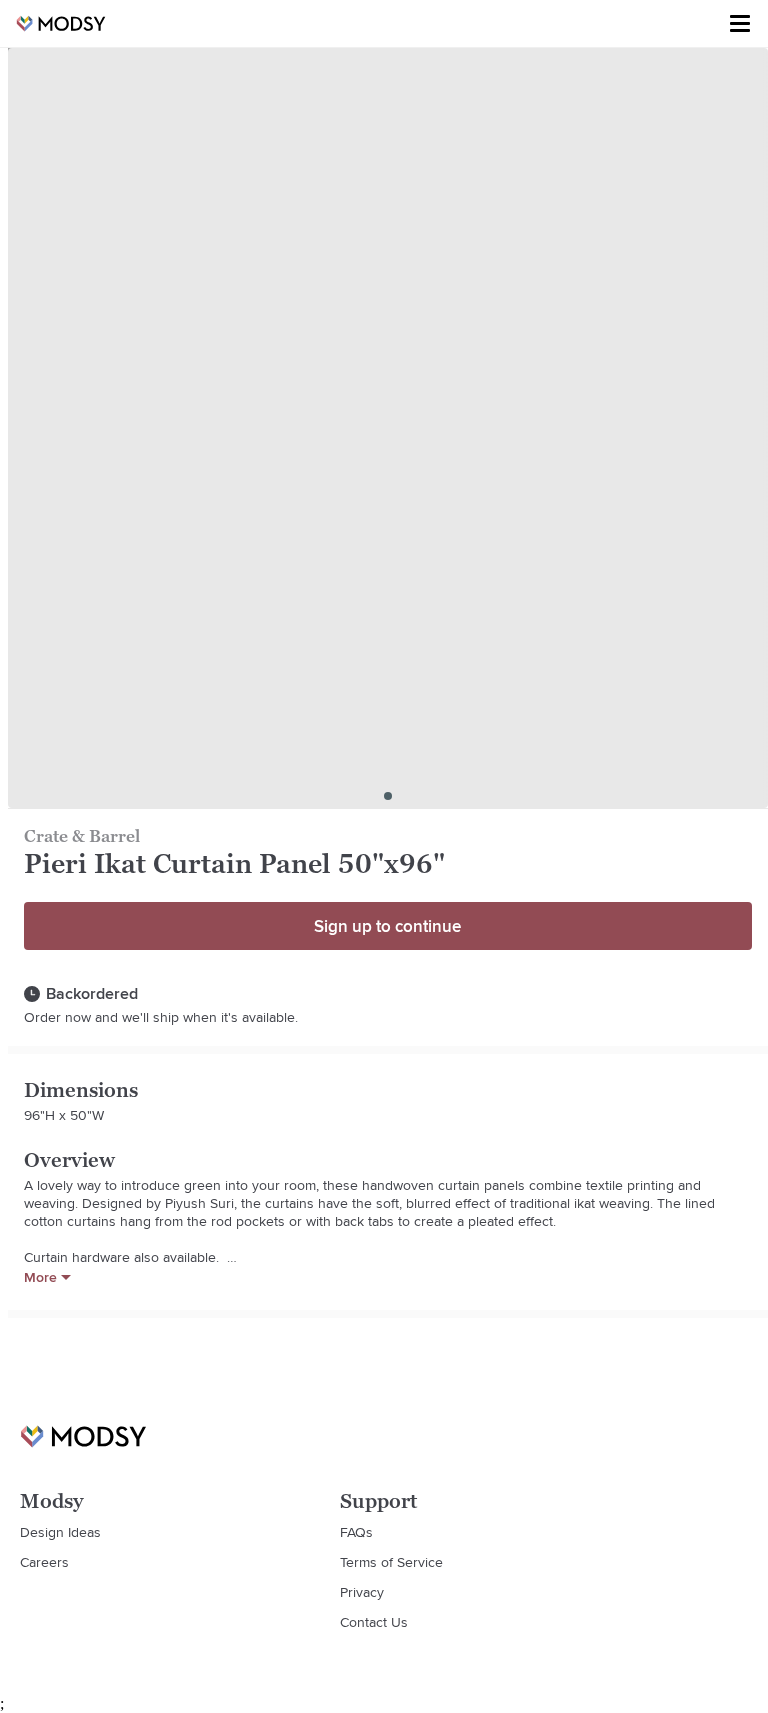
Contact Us (374, 1622)
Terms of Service (391, 1562)
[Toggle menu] (740, 24)
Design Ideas (60, 1532)
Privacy (362, 1592)
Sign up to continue (387, 926)
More (40, 1277)
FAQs (356, 1532)
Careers (44, 1562)
